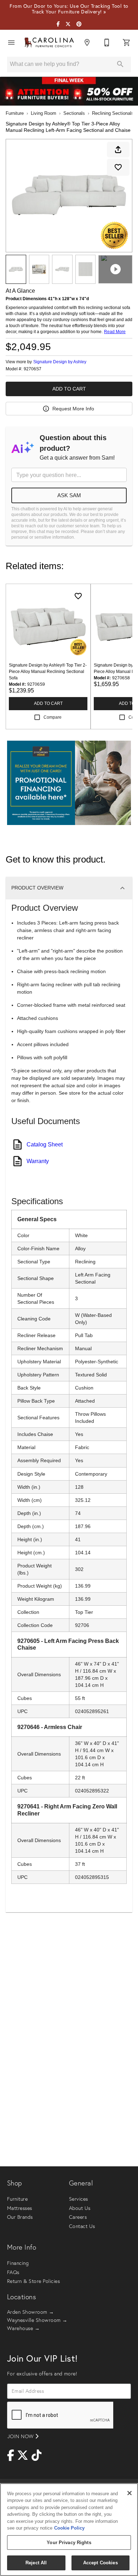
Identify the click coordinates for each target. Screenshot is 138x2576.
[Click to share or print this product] (118, 150)
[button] (11, 43)
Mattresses (20, 2208)
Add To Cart (69, 389)
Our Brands (20, 2217)
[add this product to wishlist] (118, 167)
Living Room (44, 113)
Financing (18, 2263)
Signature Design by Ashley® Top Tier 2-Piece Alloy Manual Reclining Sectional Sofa (48, 672)
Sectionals (74, 113)
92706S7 (33, 369)
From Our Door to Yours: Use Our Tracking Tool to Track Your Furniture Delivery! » (69, 9)
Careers (78, 2217)
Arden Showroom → (31, 2312)
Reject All (36, 2563)
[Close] (130, 2493)
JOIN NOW (21, 2436)
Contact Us (82, 2226)
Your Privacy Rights (69, 2543)
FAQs (13, 2272)
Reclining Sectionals (113, 113)
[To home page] (49, 43)
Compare (53, 717)
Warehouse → (23, 2328)
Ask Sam (69, 495)
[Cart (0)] (127, 43)
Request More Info (73, 409)
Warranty (38, 1161)
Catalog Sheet (45, 1144)
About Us (80, 2208)
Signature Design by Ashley (60, 362)
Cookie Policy (69, 2528)
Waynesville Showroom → (37, 2320)
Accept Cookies (100, 2563)
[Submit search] (120, 64)
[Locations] (87, 43)
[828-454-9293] (107, 43)
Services (79, 2199)
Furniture (15, 113)
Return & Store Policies (33, 2281)
